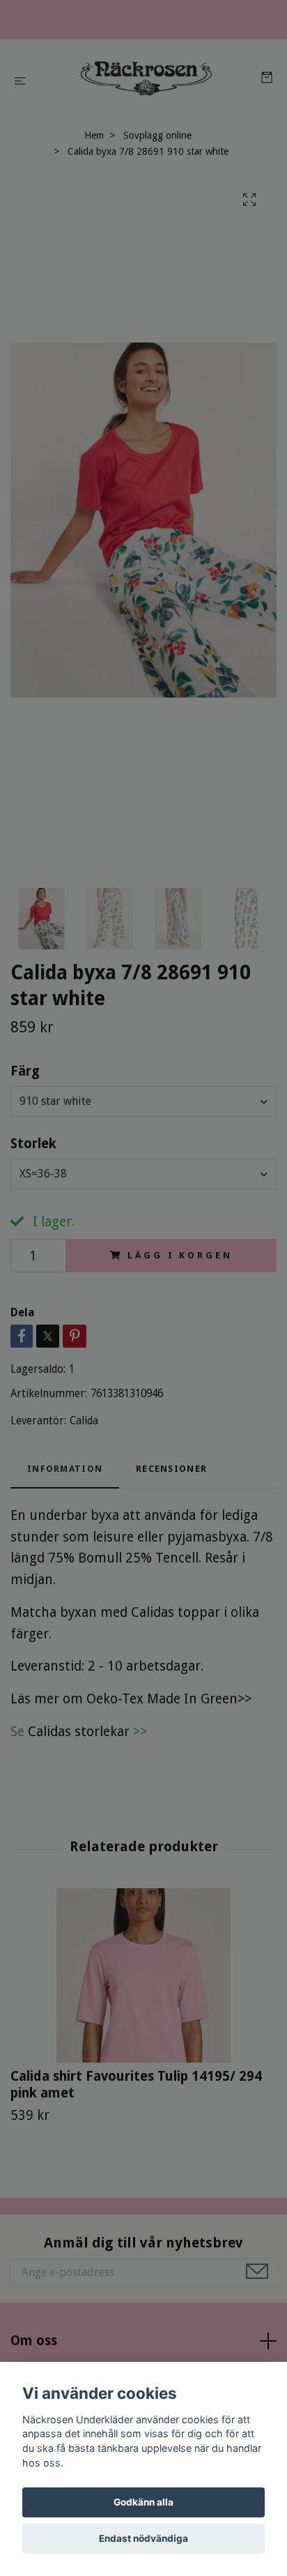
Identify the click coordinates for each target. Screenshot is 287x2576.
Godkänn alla (143, 2502)
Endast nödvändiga (143, 2538)
